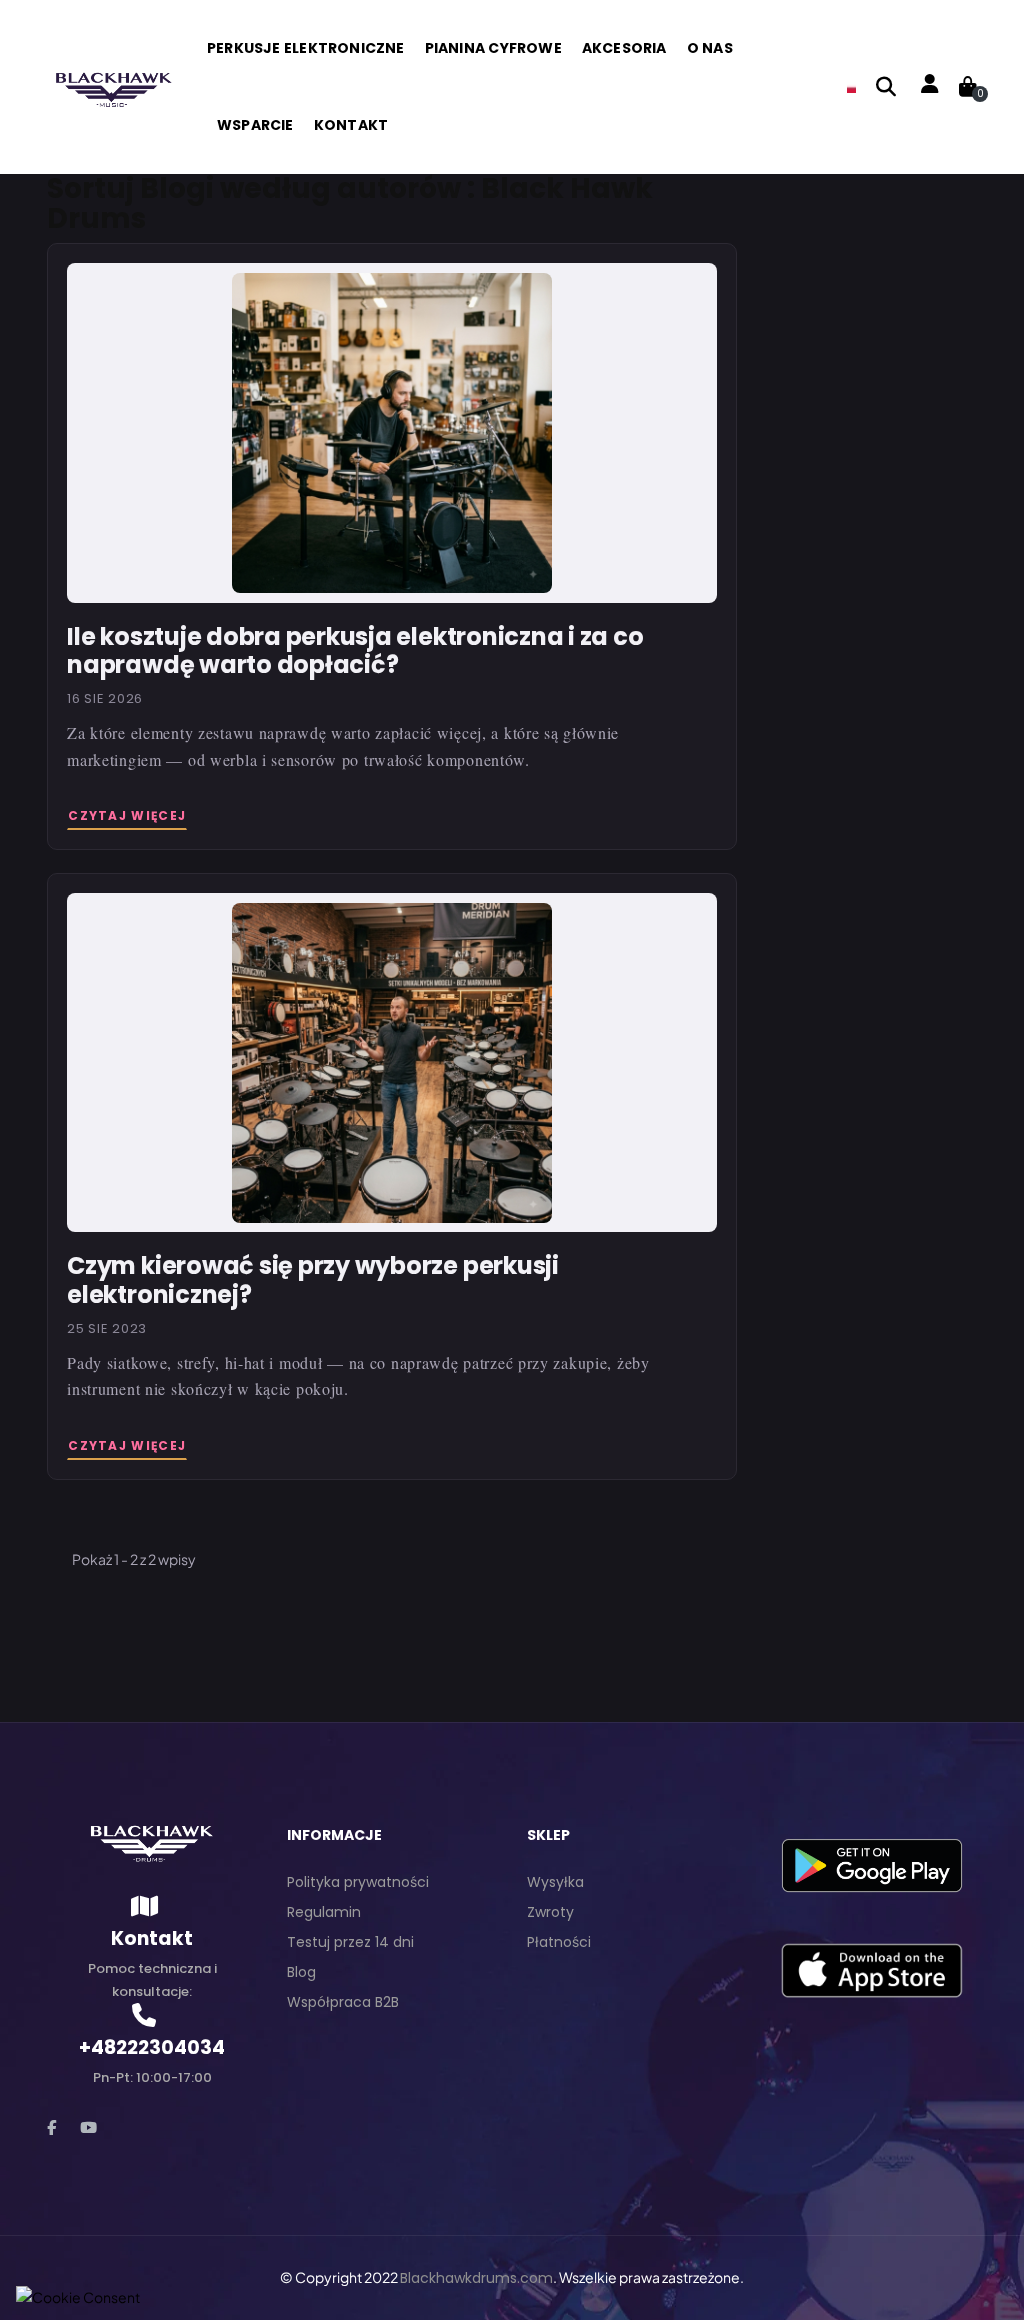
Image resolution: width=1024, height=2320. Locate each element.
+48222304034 (152, 2047)
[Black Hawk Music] (112, 86)
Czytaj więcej (127, 815)
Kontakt (152, 1938)
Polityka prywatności (358, 1882)
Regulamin (324, 1912)
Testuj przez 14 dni (350, 1942)
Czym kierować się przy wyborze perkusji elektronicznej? (313, 1279)
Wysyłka (555, 1882)
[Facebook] (51, 2127)
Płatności (559, 1942)
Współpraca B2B (343, 2002)
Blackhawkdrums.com (476, 2278)
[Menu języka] (851, 87)
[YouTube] (88, 2127)
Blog (301, 1972)
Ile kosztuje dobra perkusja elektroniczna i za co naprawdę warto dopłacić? (355, 650)
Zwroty (550, 1912)
